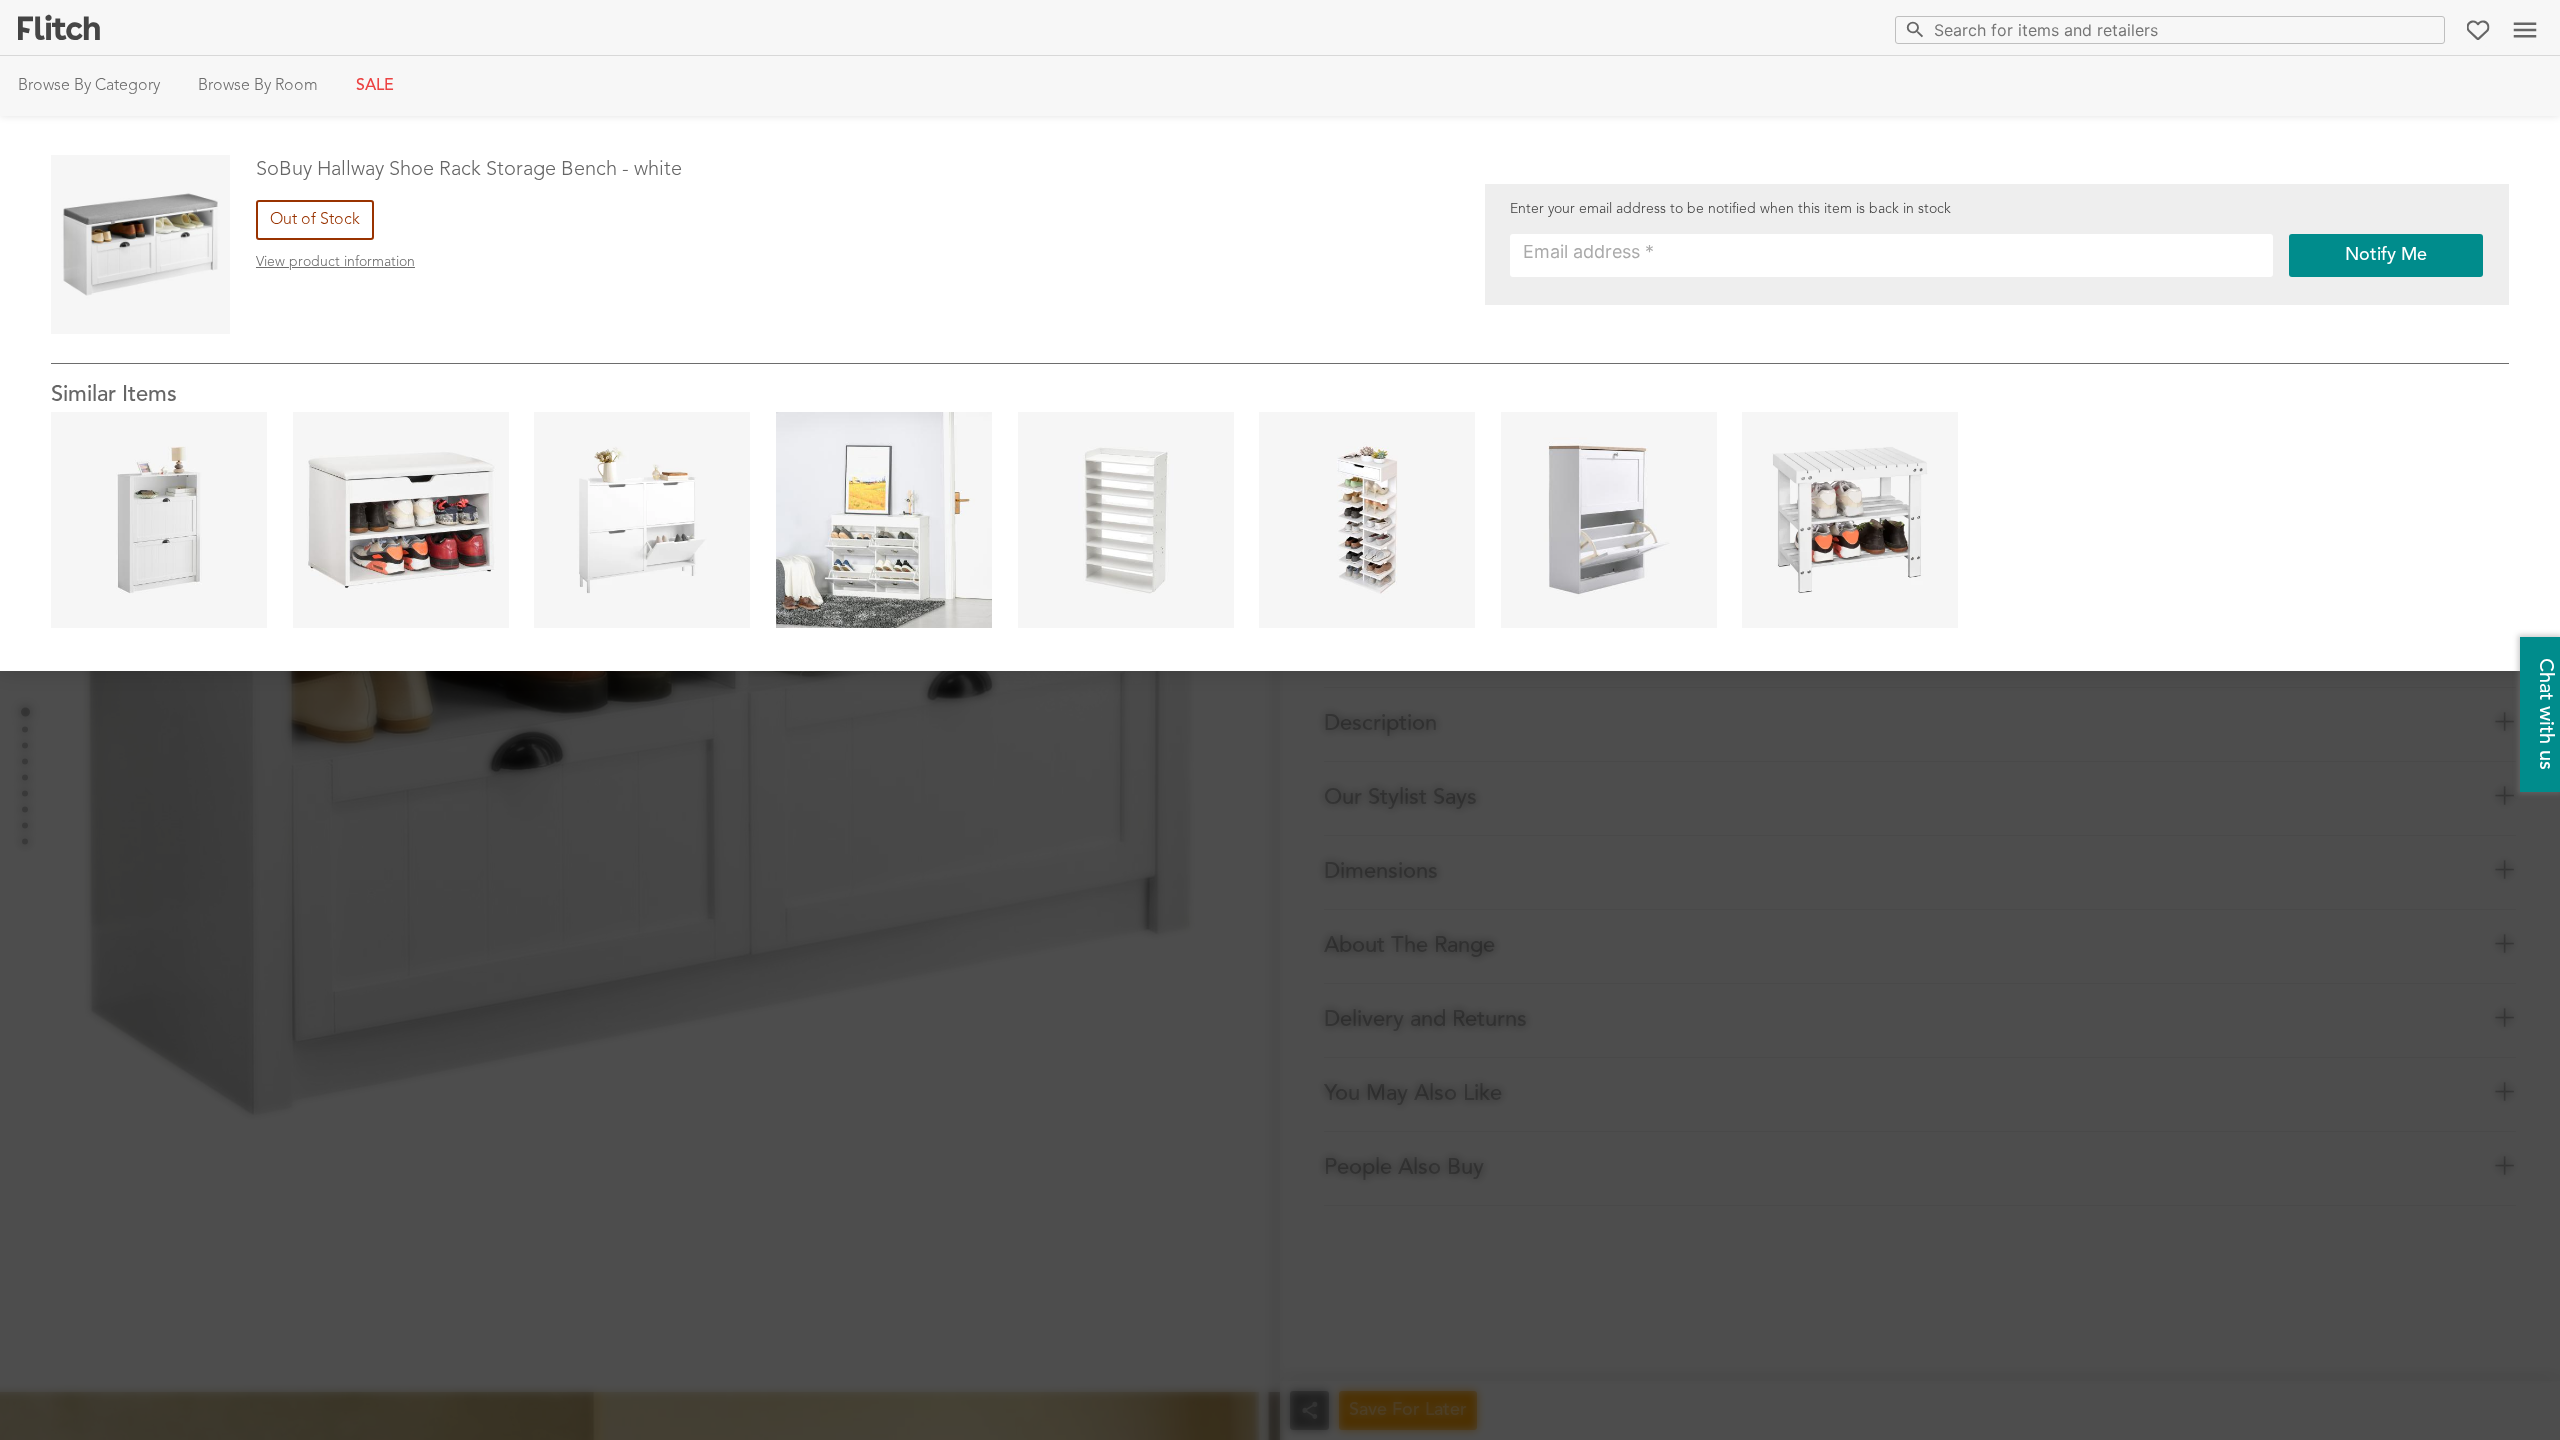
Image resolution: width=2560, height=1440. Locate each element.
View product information (335, 262)
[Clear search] (2425, 29)
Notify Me (2386, 255)
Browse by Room (258, 86)
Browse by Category (89, 86)
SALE (375, 86)
